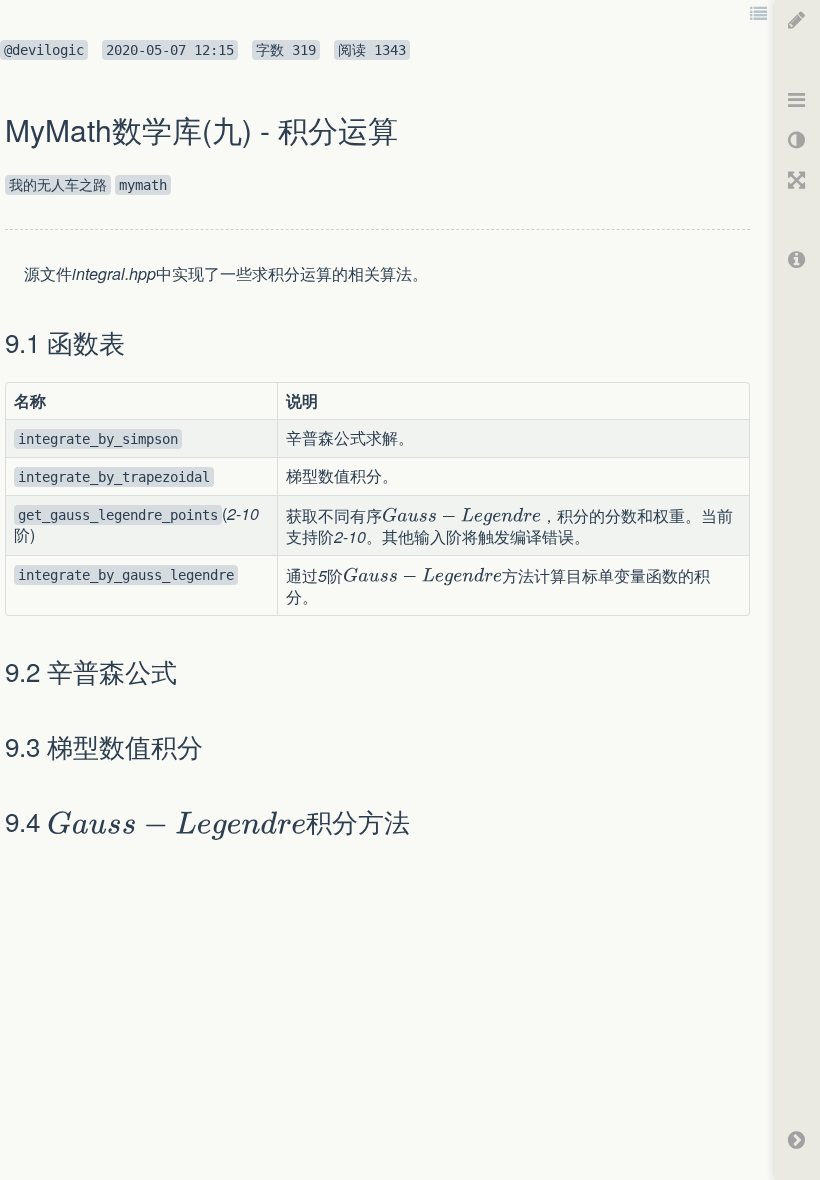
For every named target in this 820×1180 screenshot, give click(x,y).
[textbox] (14, 273)
